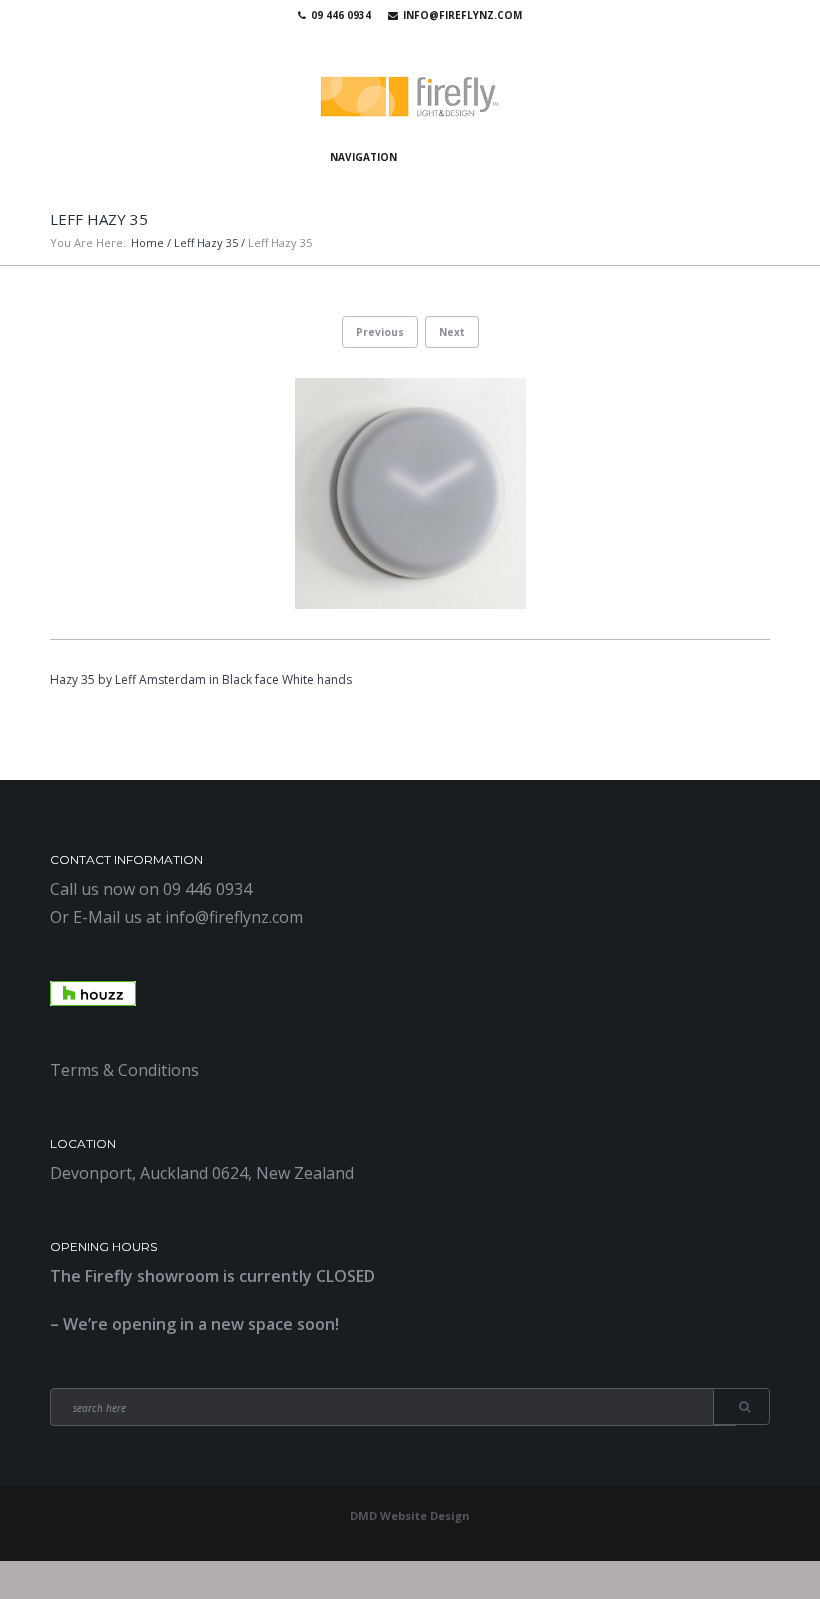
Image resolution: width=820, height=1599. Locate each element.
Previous (380, 332)
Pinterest (434, 40)
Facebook (376, 40)
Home (147, 242)
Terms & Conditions (124, 1070)
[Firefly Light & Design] (410, 97)
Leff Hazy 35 (206, 242)
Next (452, 332)
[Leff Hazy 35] (410, 493)
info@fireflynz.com (462, 15)
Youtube (405, 40)
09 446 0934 (341, 15)
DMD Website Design (410, 1515)
